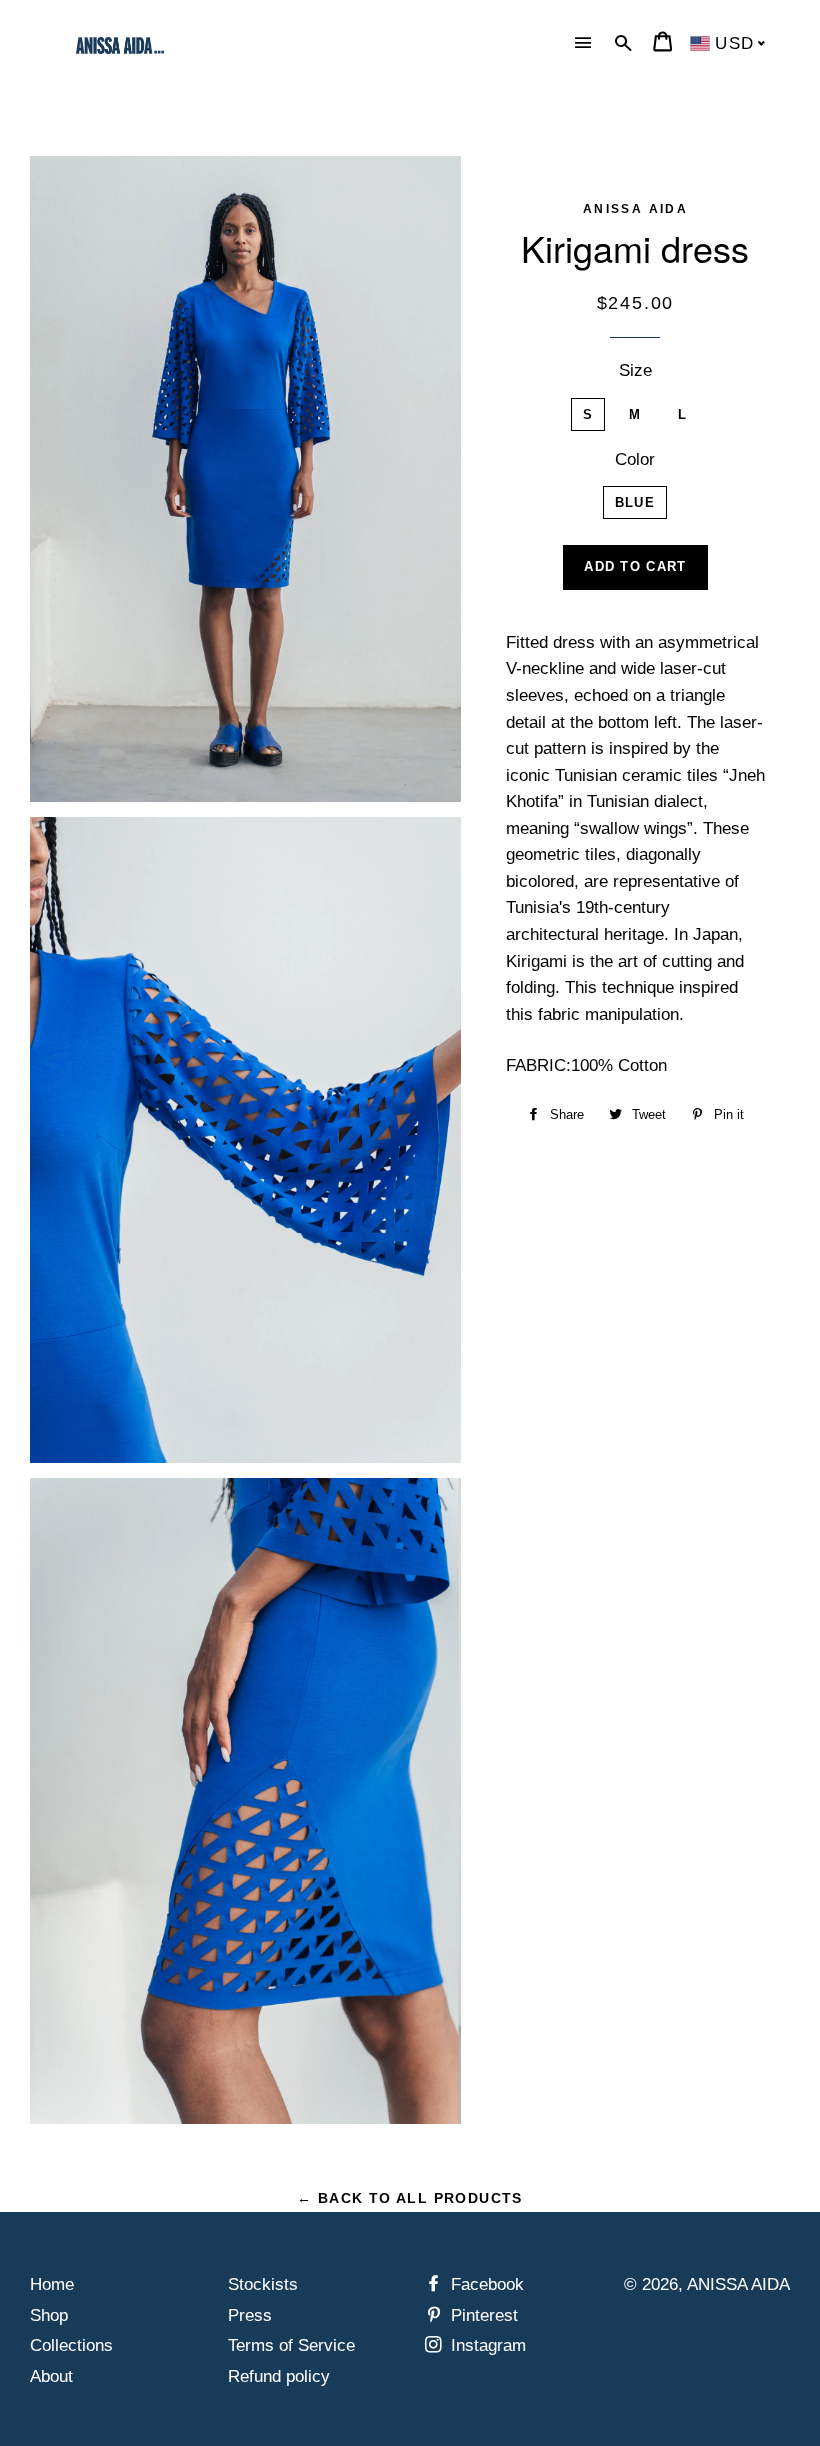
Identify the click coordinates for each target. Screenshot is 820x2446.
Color (635, 459)
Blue (635, 502)
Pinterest (482, 2315)
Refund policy (279, 2376)
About (51, 2376)
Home (52, 2284)
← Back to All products (410, 2198)
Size (635, 370)
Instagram (486, 2345)
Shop (49, 2315)
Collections (71, 2345)
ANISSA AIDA (738, 2284)
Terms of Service (291, 2345)
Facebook (485, 2284)
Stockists (263, 2284)
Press (250, 2315)
